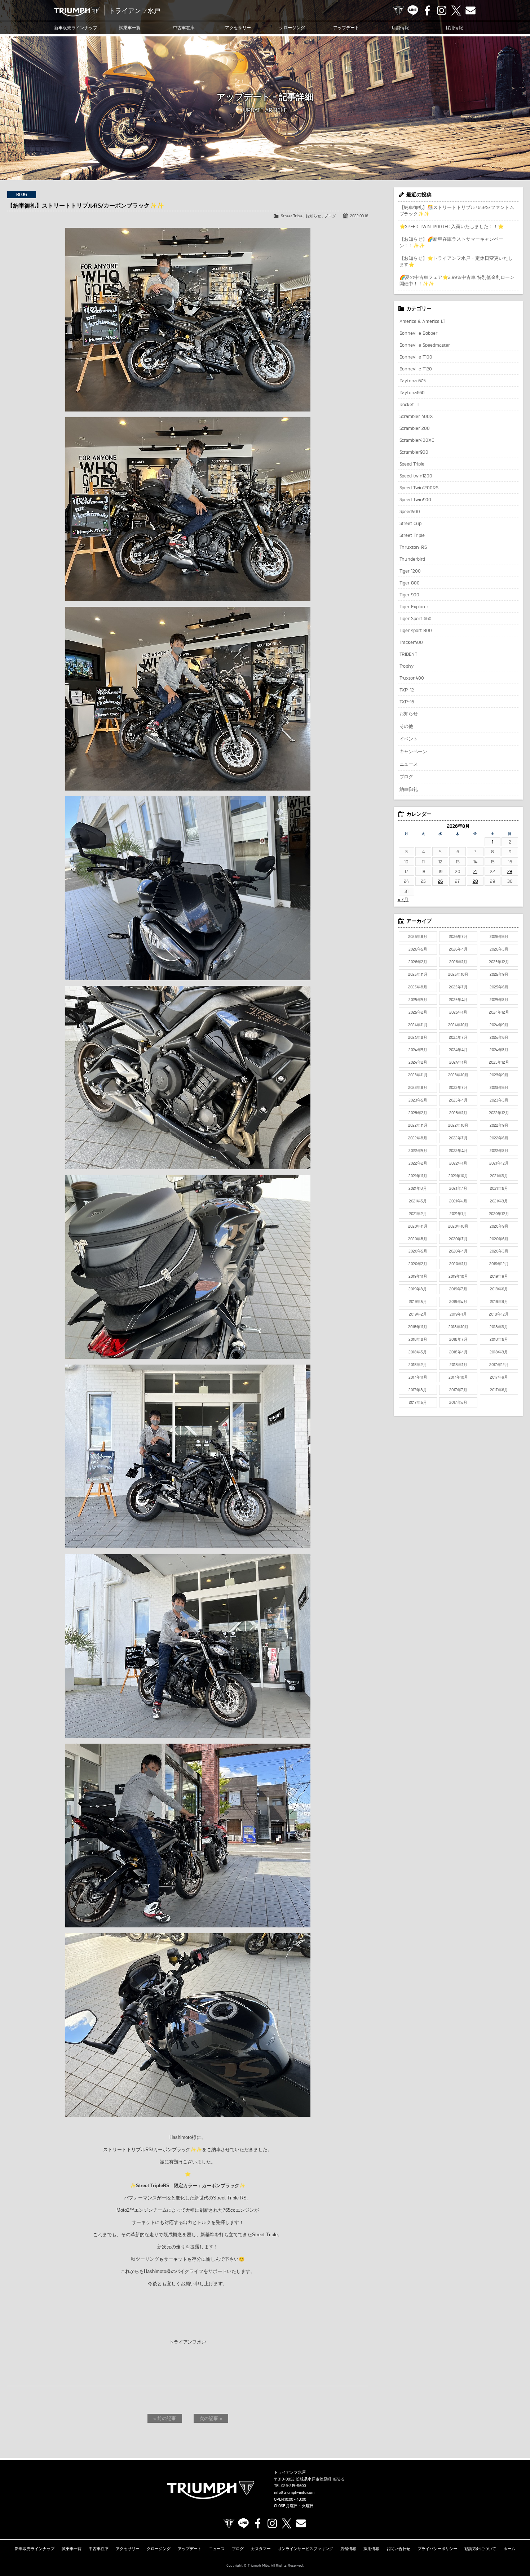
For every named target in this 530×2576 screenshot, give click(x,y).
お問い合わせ (398, 2549)
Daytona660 (412, 392)
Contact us (471, 10)
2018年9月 (499, 1327)
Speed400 (410, 511)
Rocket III (409, 404)
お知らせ (313, 216)
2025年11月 (418, 974)
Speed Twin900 (416, 499)
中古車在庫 (184, 28)
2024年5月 (418, 1050)
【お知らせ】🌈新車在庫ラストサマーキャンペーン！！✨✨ (452, 242)
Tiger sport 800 (416, 630)
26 (440, 881)
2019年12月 (499, 1264)
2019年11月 (418, 1276)
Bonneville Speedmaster (425, 345)
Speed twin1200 (416, 476)
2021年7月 (458, 1188)
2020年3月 (499, 1251)
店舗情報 (400, 28)
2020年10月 (458, 1226)
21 (475, 871)
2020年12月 (499, 1214)
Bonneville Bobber (419, 333)
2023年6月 (499, 1087)
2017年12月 (499, 1365)
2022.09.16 (359, 216)
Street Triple (292, 216)
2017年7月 (458, 1390)
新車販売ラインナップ (35, 2549)
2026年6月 (499, 936)
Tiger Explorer (414, 606)
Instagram (442, 10)
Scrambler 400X (416, 416)
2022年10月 (458, 1125)
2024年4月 (458, 1050)
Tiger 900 (410, 595)
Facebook (427, 10)
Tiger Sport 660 (416, 618)
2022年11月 (418, 1125)
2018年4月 (458, 1352)
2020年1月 (458, 1264)
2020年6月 (499, 1239)
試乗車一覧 (130, 28)
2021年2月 (418, 1214)
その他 (407, 726)
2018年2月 (418, 1365)
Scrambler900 (414, 452)
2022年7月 (458, 1138)
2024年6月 (499, 1037)
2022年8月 (418, 1138)
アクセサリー (238, 28)
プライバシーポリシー (437, 2549)
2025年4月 (458, 1000)
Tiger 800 (410, 583)
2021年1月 (458, 1214)
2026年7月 (458, 936)
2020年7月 (458, 1239)
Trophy (407, 666)
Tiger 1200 (410, 571)
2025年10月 (458, 974)
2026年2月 (418, 962)
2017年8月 (418, 1390)
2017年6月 (499, 1390)
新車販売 (76, 28)
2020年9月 (499, 1226)
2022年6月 (499, 1138)
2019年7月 (458, 1289)
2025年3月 (499, 1000)
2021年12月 (499, 1163)
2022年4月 (458, 1151)
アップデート (346, 28)
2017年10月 (458, 1377)
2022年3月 (499, 1151)
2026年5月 (418, 949)
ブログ (330, 216)
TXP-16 (407, 702)
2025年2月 (418, 1012)
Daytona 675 (413, 381)
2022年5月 (418, 1151)
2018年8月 (418, 1339)
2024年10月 (458, 1025)
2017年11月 (418, 1377)
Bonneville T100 (416, 357)
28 (475, 881)
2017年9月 (499, 1377)
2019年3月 (499, 1302)
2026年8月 (418, 936)
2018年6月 (499, 1339)
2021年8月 (418, 1188)
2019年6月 (499, 1289)
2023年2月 (418, 1113)
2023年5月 (418, 1100)
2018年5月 (418, 1352)
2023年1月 (458, 1113)
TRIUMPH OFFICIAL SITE (398, 10)
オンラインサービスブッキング (306, 2549)
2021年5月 (418, 1201)
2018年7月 (458, 1339)
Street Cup (411, 523)
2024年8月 (418, 1037)
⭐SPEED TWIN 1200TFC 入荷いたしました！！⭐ (452, 226)
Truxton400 (412, 678)
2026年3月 (499, 949)
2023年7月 (458, 1087)
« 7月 (403, 899)
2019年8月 (418, 1289)
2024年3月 (499, 1050)
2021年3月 (499, 1201)
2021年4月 (458, 1201)
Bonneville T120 (416, 369)
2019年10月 (458, 1276)
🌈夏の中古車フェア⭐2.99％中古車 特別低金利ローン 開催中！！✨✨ (457, 280)
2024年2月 (418, 1062)
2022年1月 (458, 1163)
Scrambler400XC (417, 440)
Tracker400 (411, 642)
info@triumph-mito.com (294, 2492)
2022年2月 (418, 1163)
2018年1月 (458, 1365)
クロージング (292, 28)
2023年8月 (418, 1087)
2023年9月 (499, 1075)
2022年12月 (499, 1113)
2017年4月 (458, 1402)
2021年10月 (458, 1176)
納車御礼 (409, 789)
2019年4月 (458, 1302)
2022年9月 (499, 1125)
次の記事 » (211, 2418)
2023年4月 (458, 1100)
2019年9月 (499, 1276)
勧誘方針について (480, 2549)
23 (510, 871)
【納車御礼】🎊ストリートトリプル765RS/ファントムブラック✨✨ (457, 210)
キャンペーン (414, 751)
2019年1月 (458, 1314)
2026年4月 (458, 949)
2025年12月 (499, 962)
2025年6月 (499, 987)
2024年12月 (499, 1012)
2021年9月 (499, 1176)
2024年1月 (458, 1062)
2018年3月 (499, 1352)
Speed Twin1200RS (419, 488)
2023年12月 (499, 1062)
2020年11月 (418, 1226)
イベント (409, 739)
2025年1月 (458, 1012)
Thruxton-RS (413, 547)
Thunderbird (412, 559)
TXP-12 (407, 690)
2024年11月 (418, 1025)
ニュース (409, 764)
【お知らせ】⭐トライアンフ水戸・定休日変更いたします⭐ (456, 261)
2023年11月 (418, 1075)
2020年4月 (458, 1251)
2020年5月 (418, 1251)
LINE (413, 10)
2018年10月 (458, 1327)
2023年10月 (458, 1075)
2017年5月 (418, 1402)
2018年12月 (499, 1314)
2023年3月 (499, 1100)
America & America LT (423, 321)
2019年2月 (418, 1314)
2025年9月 (499, 974)
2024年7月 (458, 1037)
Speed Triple (412, 464)
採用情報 (454, 28)
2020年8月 (418, 1239)
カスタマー (261, 2549)
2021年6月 (499, 1188)
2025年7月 (458, 987)
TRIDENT (408, 654)
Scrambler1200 (415, 428)
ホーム (509, 2549)
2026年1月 (458, 962)
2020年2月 (418, 1264)
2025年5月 (418, 1000)
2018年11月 (418, 1327)
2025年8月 (418, 987)
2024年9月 (499, 1025)
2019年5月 (418, 1302)
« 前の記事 (165, 2418)
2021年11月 (418, 1176)
